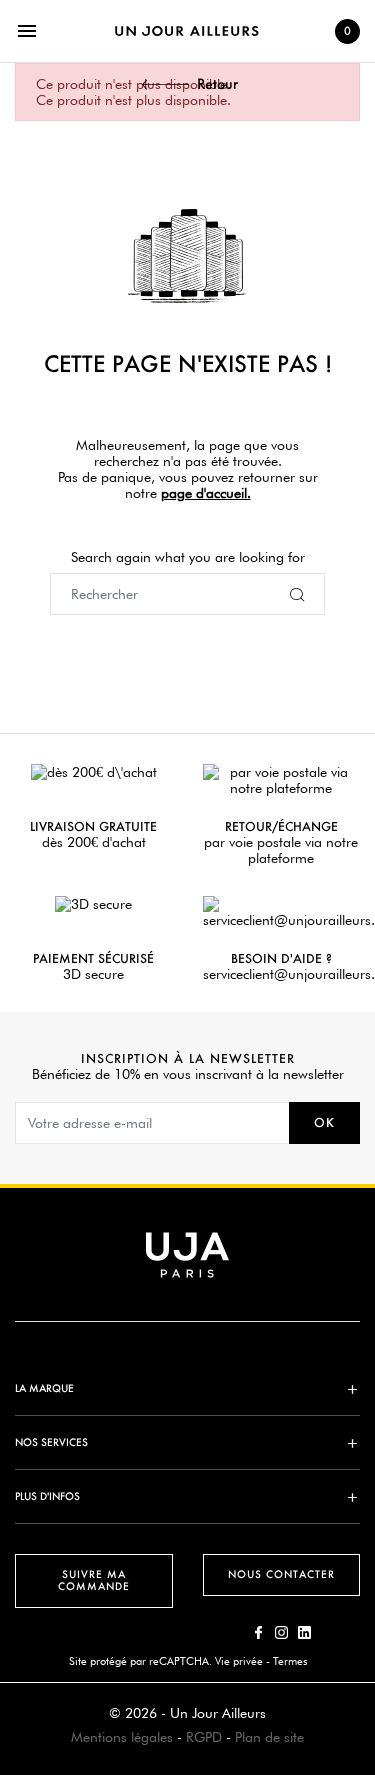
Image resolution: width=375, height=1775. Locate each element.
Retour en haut (366, 1478)
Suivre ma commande (94, 1580)
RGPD (204, 1737)
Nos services (51, 1442)
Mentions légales (122, 1737)
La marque (44, 1388)
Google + (304, 1632)
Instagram (281, 1632)
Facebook (258, 1632)
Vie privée (239, 1661)
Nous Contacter (281, 1574)
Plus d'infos (47, 1496)
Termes (290, 1661)
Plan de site (269, 1737)
